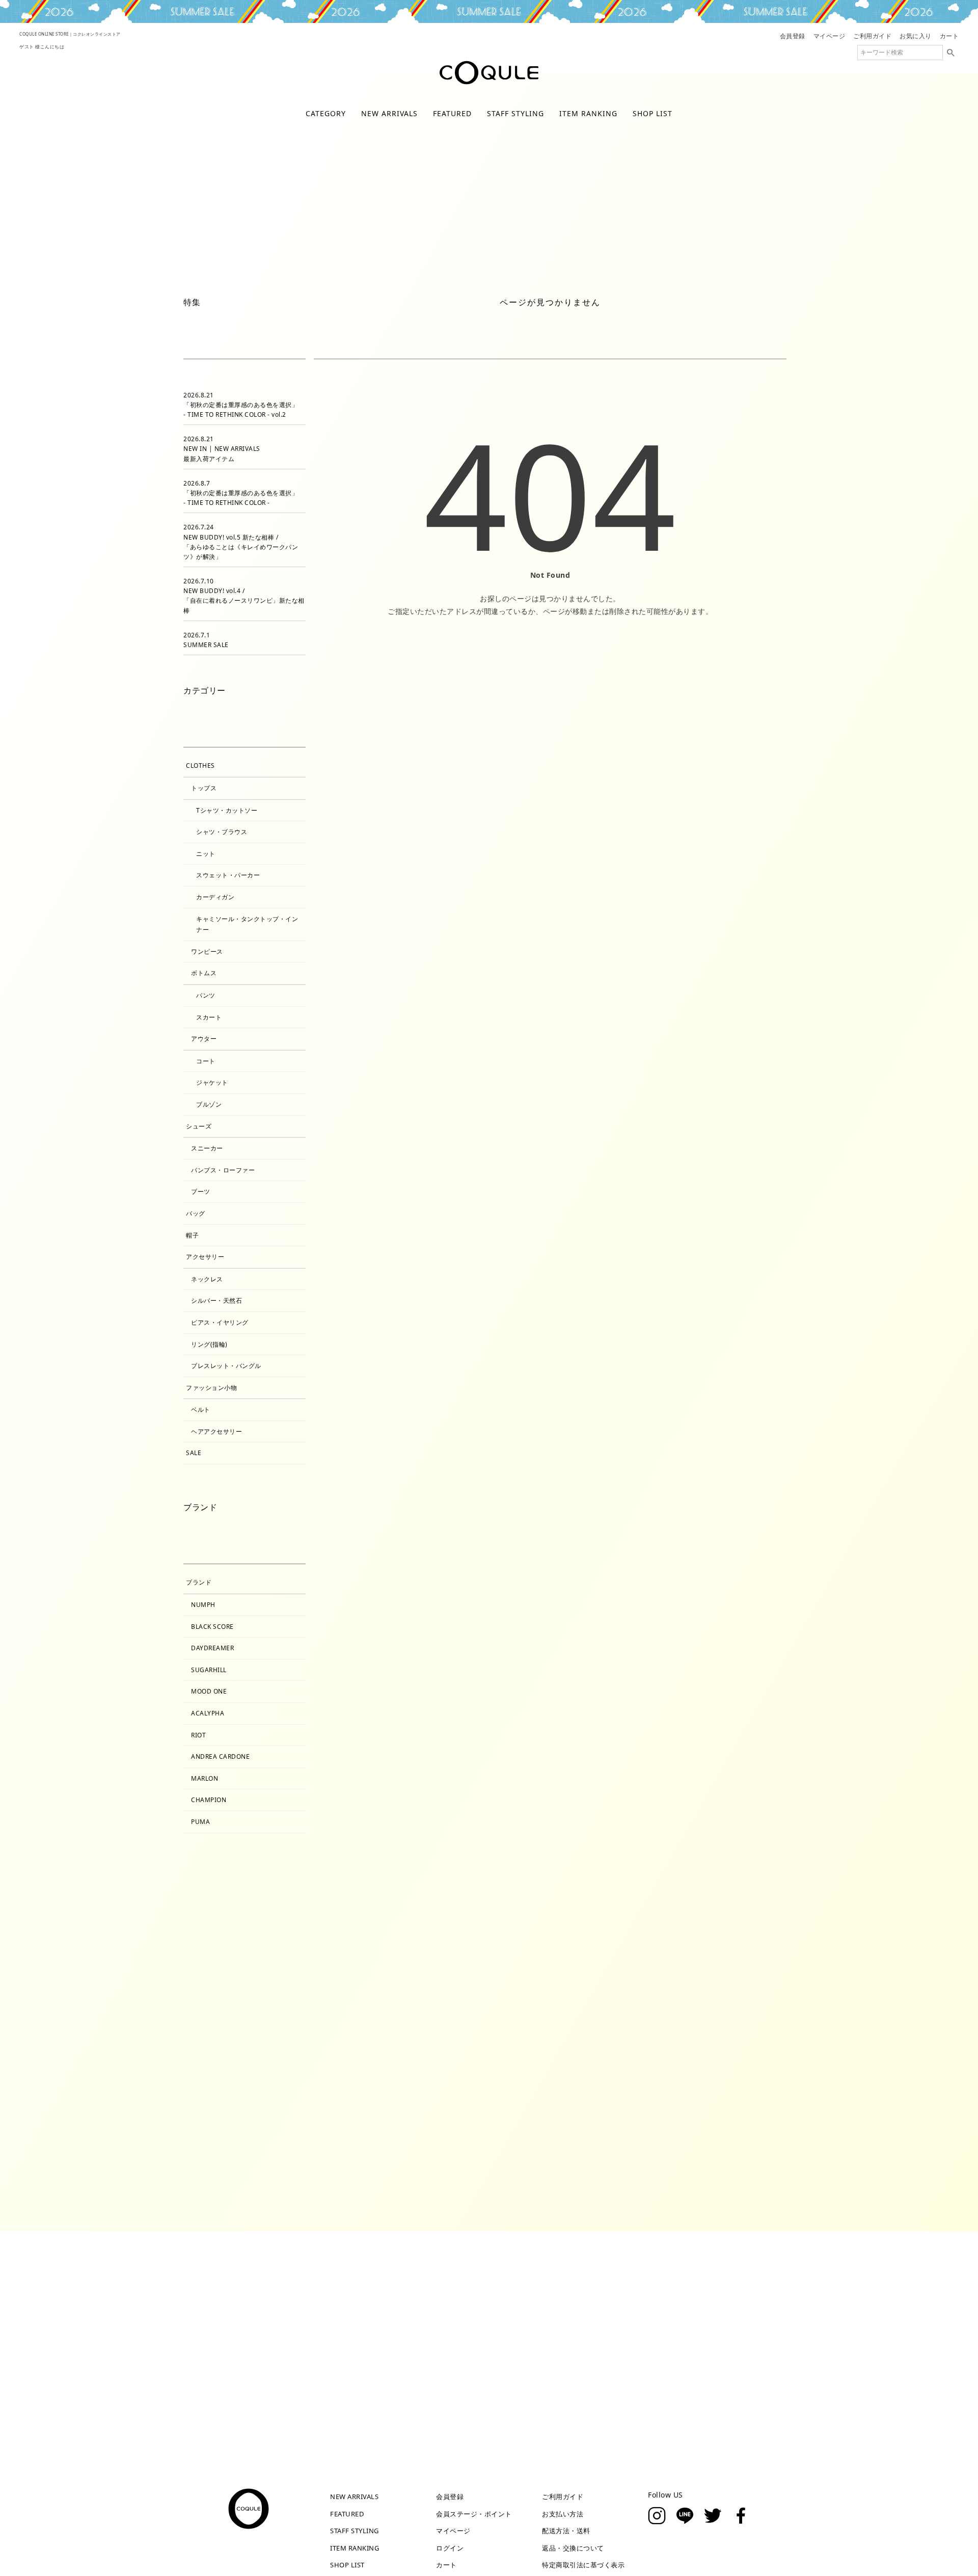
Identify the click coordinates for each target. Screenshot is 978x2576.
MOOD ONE (209, 1691)
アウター (416, 266)
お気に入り (916, 36)
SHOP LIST (653, 113)
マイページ (830, 36)
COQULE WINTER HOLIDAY (489, 11)
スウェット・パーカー (228, 875)
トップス (506, 266)
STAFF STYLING (515, 113)
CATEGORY (326, 113)
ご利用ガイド (872, 36)
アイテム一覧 (333, 266)
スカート (209, 1017)
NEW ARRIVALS (389, 113)
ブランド (199, 1582)
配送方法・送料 (566, 2531)
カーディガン (215, 897)
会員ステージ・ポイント (474, 2514)
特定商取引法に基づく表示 (583, 2565)
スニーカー (207, 1148)
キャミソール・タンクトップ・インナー (247, 924)
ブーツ (201, 1191)
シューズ (199, 1126)
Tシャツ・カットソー (227, 810)
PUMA (200, 1822)
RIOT (198, 1735)
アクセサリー (205, 1257)
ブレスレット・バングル (226, 1366)
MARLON (205, 1778)
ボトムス (204, 973)
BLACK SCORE (212, 1627)
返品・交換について (573, 2548)
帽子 (192, 1235)
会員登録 (793, 36)
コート (206, 1061)
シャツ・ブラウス (222, 832)
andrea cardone (220, 1756)
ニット (206, 854)
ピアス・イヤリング (220, 1322)
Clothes (200, 766)
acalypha (208, 1713)
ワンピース (601, 266)
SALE (194, 1453)
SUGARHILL (209, 1670)
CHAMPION (209, 1800)
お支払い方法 (563, 2514)
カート (949, 36)
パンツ (206, 995)
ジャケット (212, 1082)
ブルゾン (209, 1104)
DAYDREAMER (212, 1648)
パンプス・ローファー (223, 1170)
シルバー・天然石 (216, 1300)
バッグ (196, 1213)
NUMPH (203, 1605)
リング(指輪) (209, 1344)
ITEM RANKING (588, 113)
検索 (950, 52)
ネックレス (207, 1279)
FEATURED (452, 113)
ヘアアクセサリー (216, 1431)
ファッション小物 (211, 1388)
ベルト (201, 1410)
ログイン (450, 2548)
